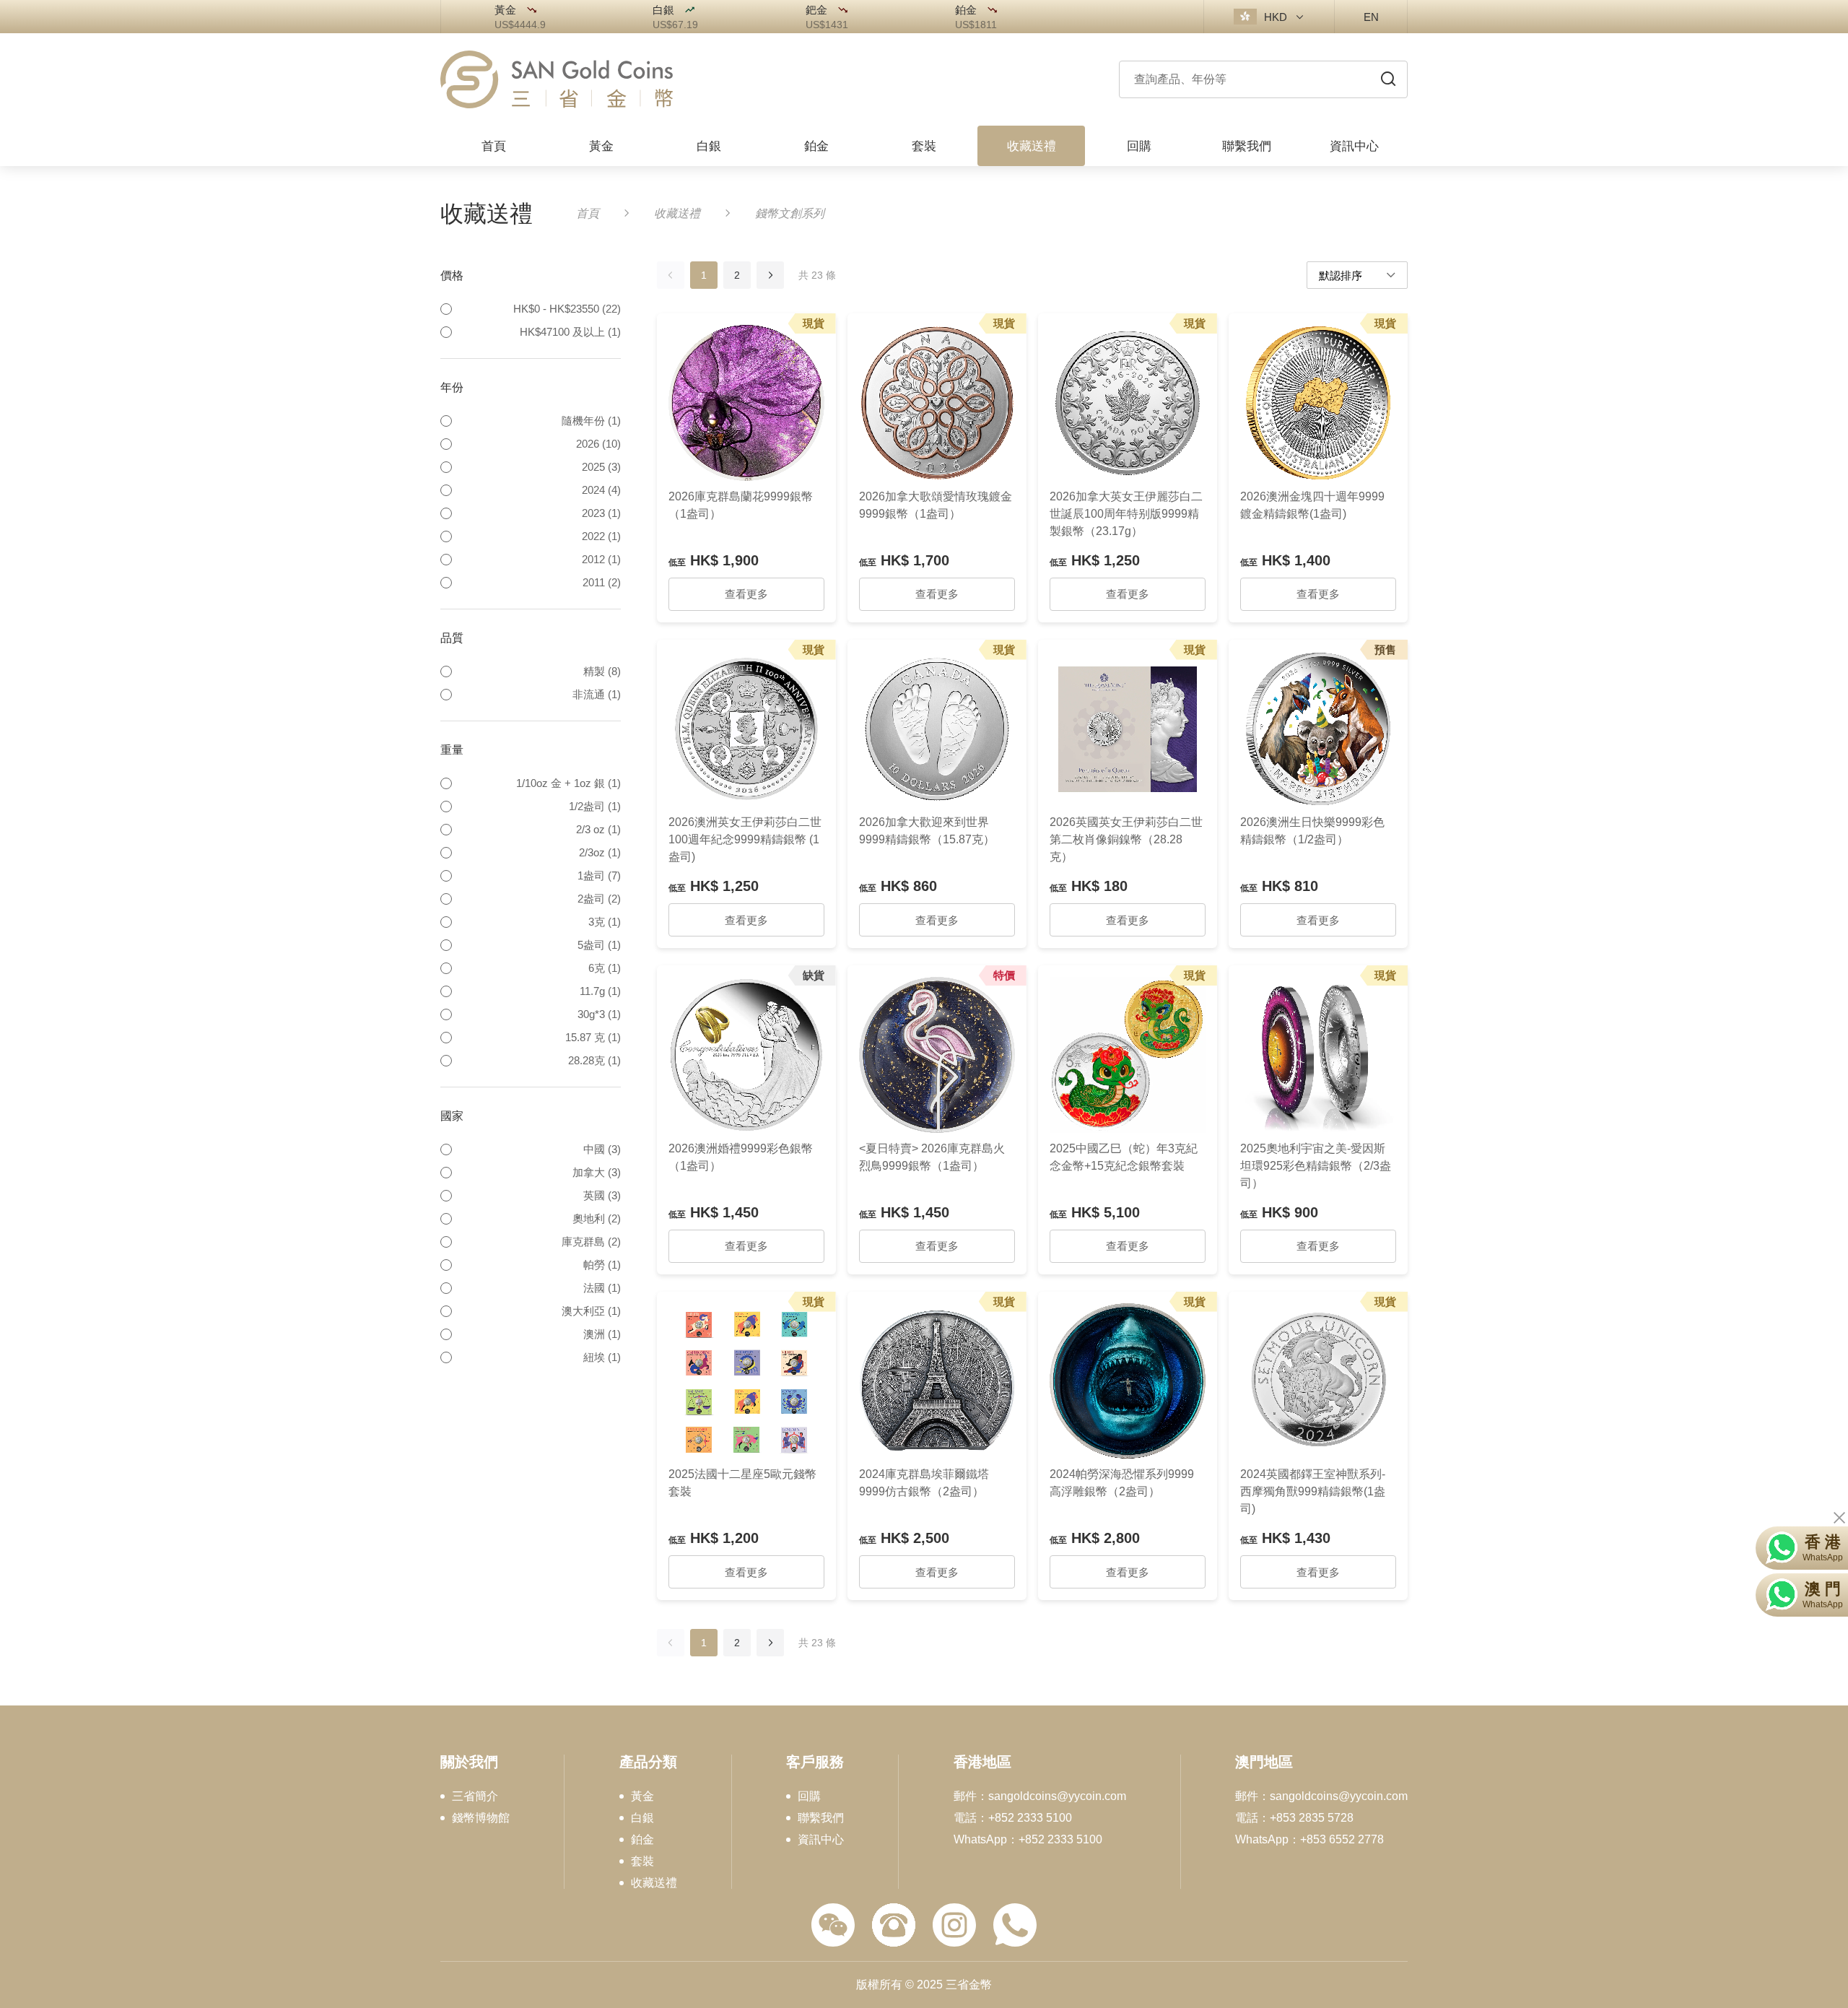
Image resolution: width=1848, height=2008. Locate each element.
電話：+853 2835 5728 (1294, 1818)
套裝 (642, 1861)
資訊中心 (821, 1840)
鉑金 (642, 1840)
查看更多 (746, 594)
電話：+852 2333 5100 (1013, 1818)
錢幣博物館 (481, 1818)
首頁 (588, 213)
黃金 (642, 1796)
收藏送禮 (677, 213)
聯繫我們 (821, 1818)
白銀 (642, 1818)
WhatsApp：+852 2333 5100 (1028, 1840)
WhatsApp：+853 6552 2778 (1309, 1840)
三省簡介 (475, 1796)
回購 (809, 1796)
